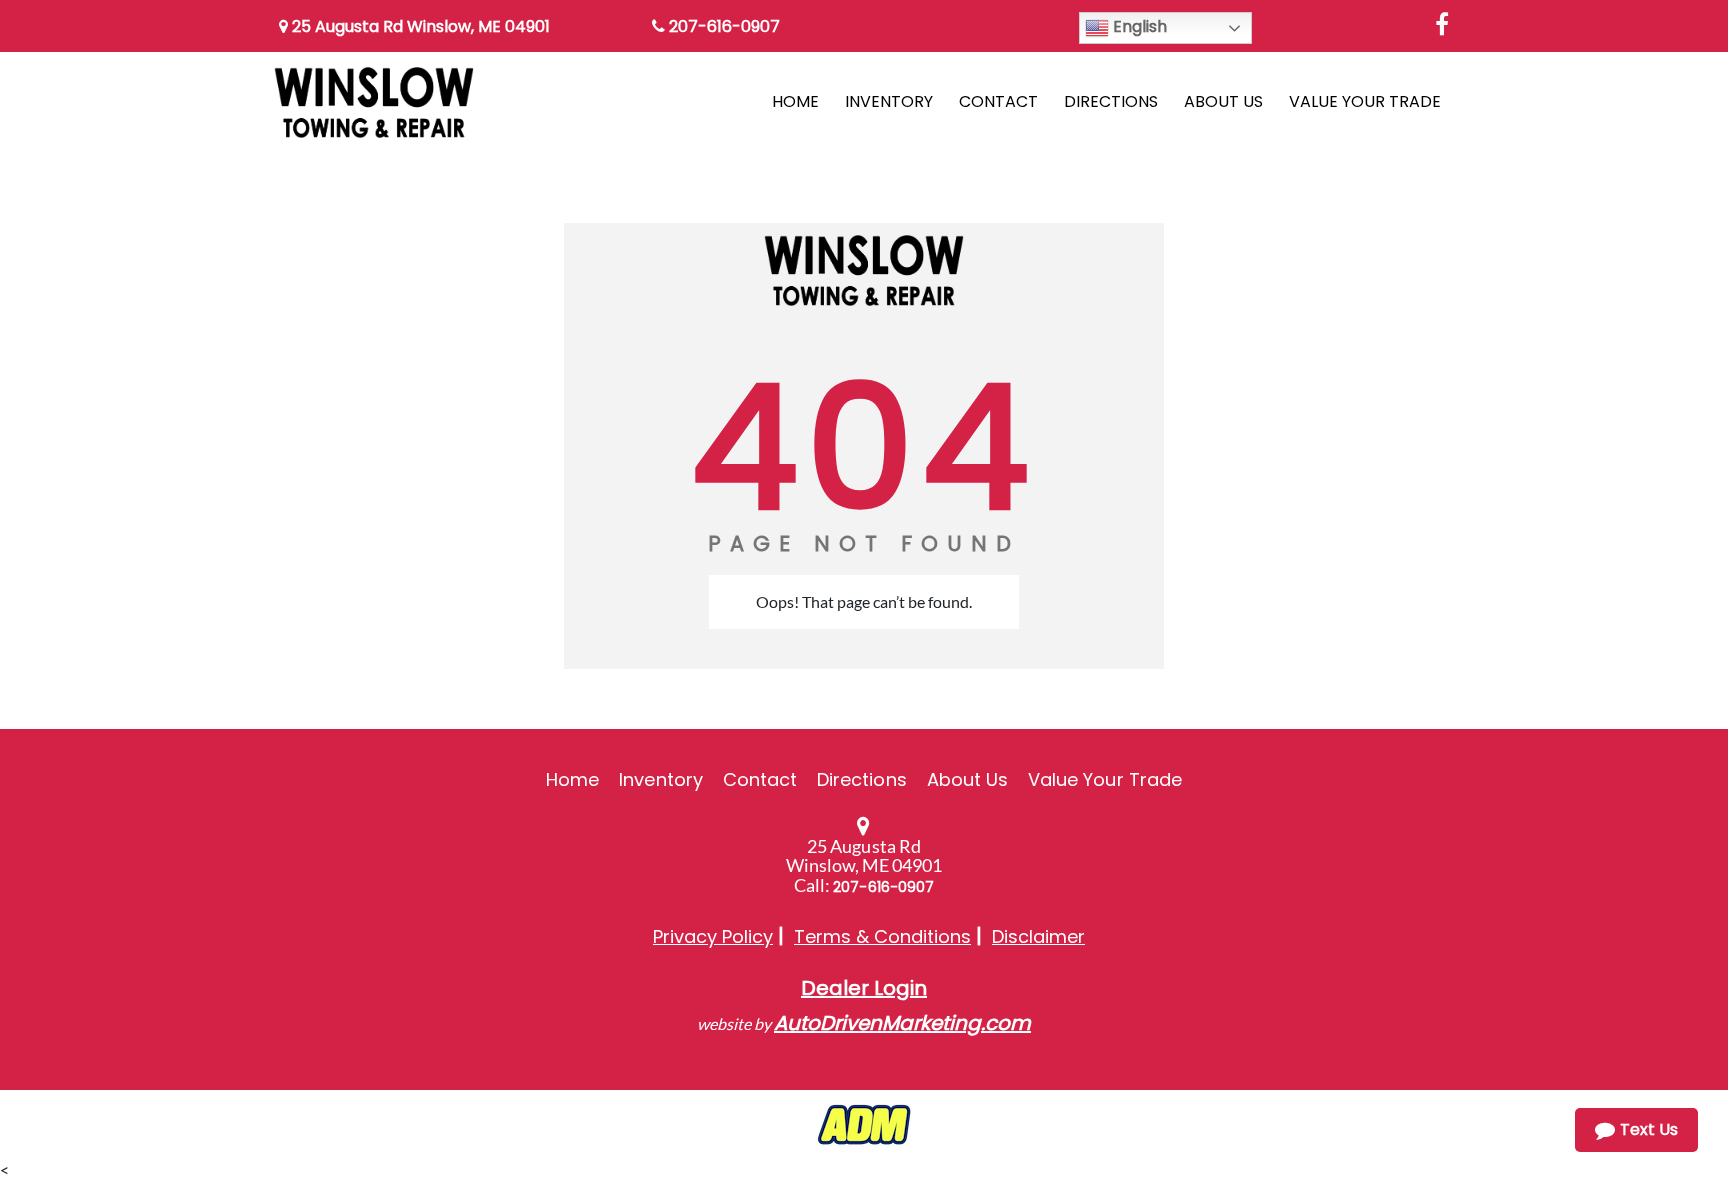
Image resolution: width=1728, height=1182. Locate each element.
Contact (760, 779)
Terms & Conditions (882, 936)
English (1138, 26)
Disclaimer (1038, 936)
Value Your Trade (1105, 779)
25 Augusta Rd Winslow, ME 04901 (419, 26)
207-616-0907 (722, 26)
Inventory (660, 779)
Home (572, 779)
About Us (967, 779)
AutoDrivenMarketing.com (902, 1023)
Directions (862, 779)
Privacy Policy (713, 936)
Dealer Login (864, 988)
